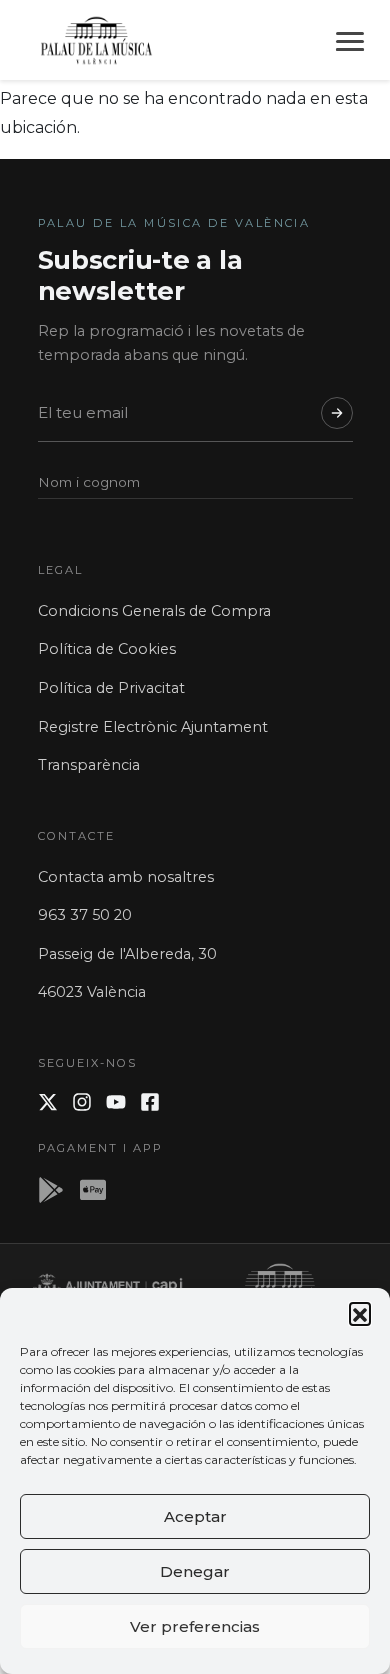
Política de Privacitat (111, 688)
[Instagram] (82, 1102)
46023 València (92, 992)
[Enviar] (337, 413)
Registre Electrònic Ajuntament (153, 727)
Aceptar (195, 1516)
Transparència (89, 765)
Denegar (195, 1571)
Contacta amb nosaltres (126, 877)
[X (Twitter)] (48, 1102)
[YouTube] (116, 1102)
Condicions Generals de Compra (154, 611)
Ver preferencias (195, 1626)
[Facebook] (150, 1102)
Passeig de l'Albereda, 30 (127, 954)
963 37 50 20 (85, 915)
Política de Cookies (107, 649)
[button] (360, 1313)
